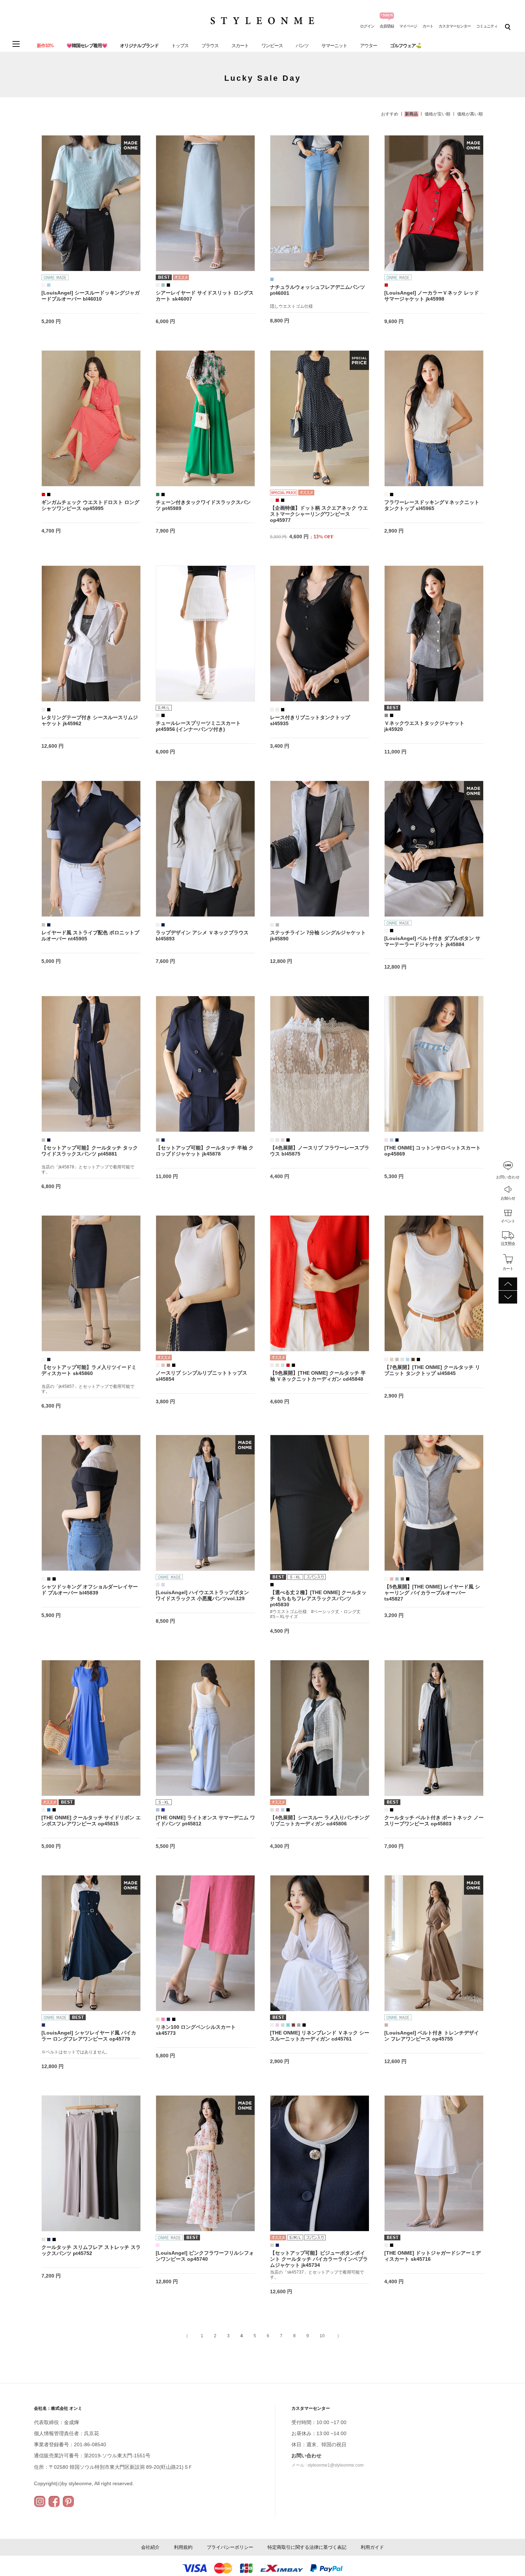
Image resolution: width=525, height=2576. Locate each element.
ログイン (367, 26)
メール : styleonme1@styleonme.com (327, 2465)
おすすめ (390, 114)
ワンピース (272, 46)
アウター (369, 46)
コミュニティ (487, 26)
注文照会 (508, 1243)
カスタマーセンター (455, 26)
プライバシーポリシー (230, 2547)
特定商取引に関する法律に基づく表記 (307, 2547)
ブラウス (210, 46)
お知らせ (508, 1198)
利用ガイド (372, 2547)
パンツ (302, 46)
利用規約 (183, 2547)
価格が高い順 (470, 114)
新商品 (411, 114)
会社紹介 (150, 2547)
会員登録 (387, 26)
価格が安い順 (437, 114)
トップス (180, 46)
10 (322, 2336)
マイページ (408, 26)
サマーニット (334, 46)
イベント (508, 1221)
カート (428, 26)
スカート (240, 46)
